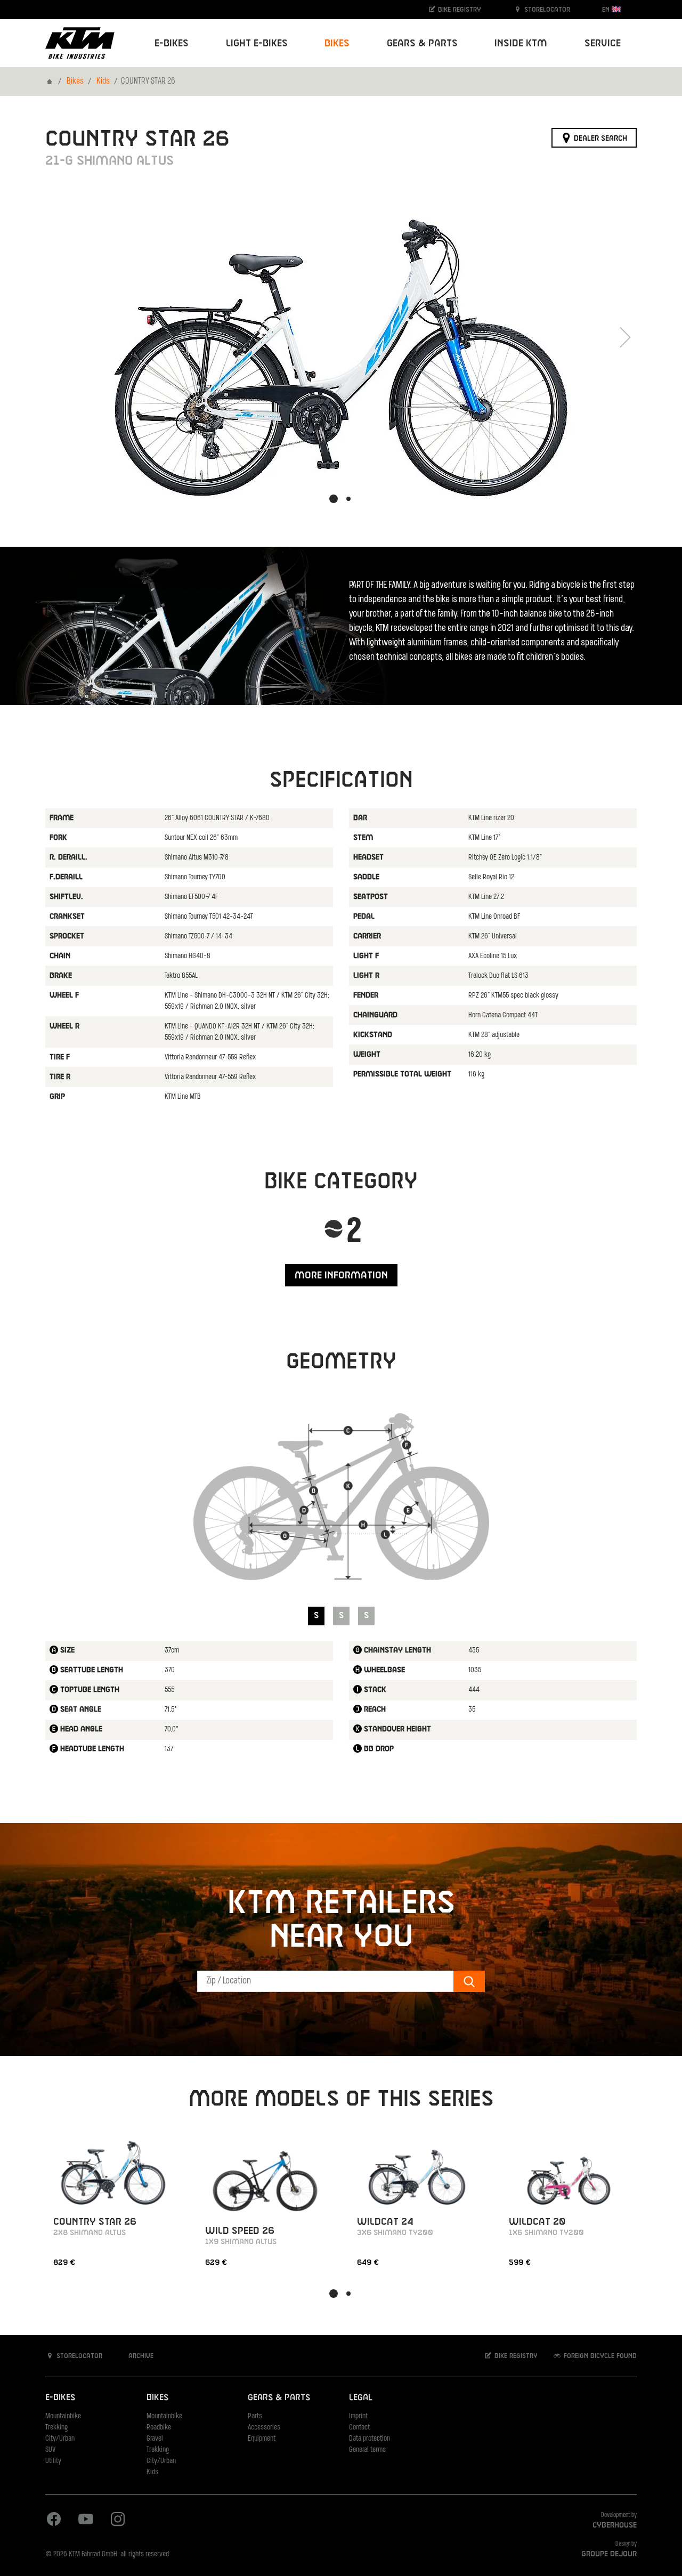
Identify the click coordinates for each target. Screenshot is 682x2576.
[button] (334, 499)
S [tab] (316, 1615)
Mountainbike (63, 2416)
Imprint (358, 2416)
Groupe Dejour (609, 2554)
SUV (50, 2450)
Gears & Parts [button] (422, 43)
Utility (53, 2461)
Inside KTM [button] (521, 43)
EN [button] (607, 10)
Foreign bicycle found (599, 2356)
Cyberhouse (615, 2525)
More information (341, 1275)
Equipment (262, 2439)
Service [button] (603, 43)
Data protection (370, 2439)
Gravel (155, 2439)
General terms (367, 2450)
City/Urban (60, 2439)
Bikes (75, 82)
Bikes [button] (337, 43)
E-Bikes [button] (172, 43)
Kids (103, 82)
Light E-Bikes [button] (257, 43)
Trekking (56, 2428)
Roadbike (159, 2428)
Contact (359, 2428)
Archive (140, 2356)
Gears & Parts (279, 2398)
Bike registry (458, 10)
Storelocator (546, 10)
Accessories (264, 2428)
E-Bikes (60, 2398)
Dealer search (599, 138)
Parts (255, 2416)
